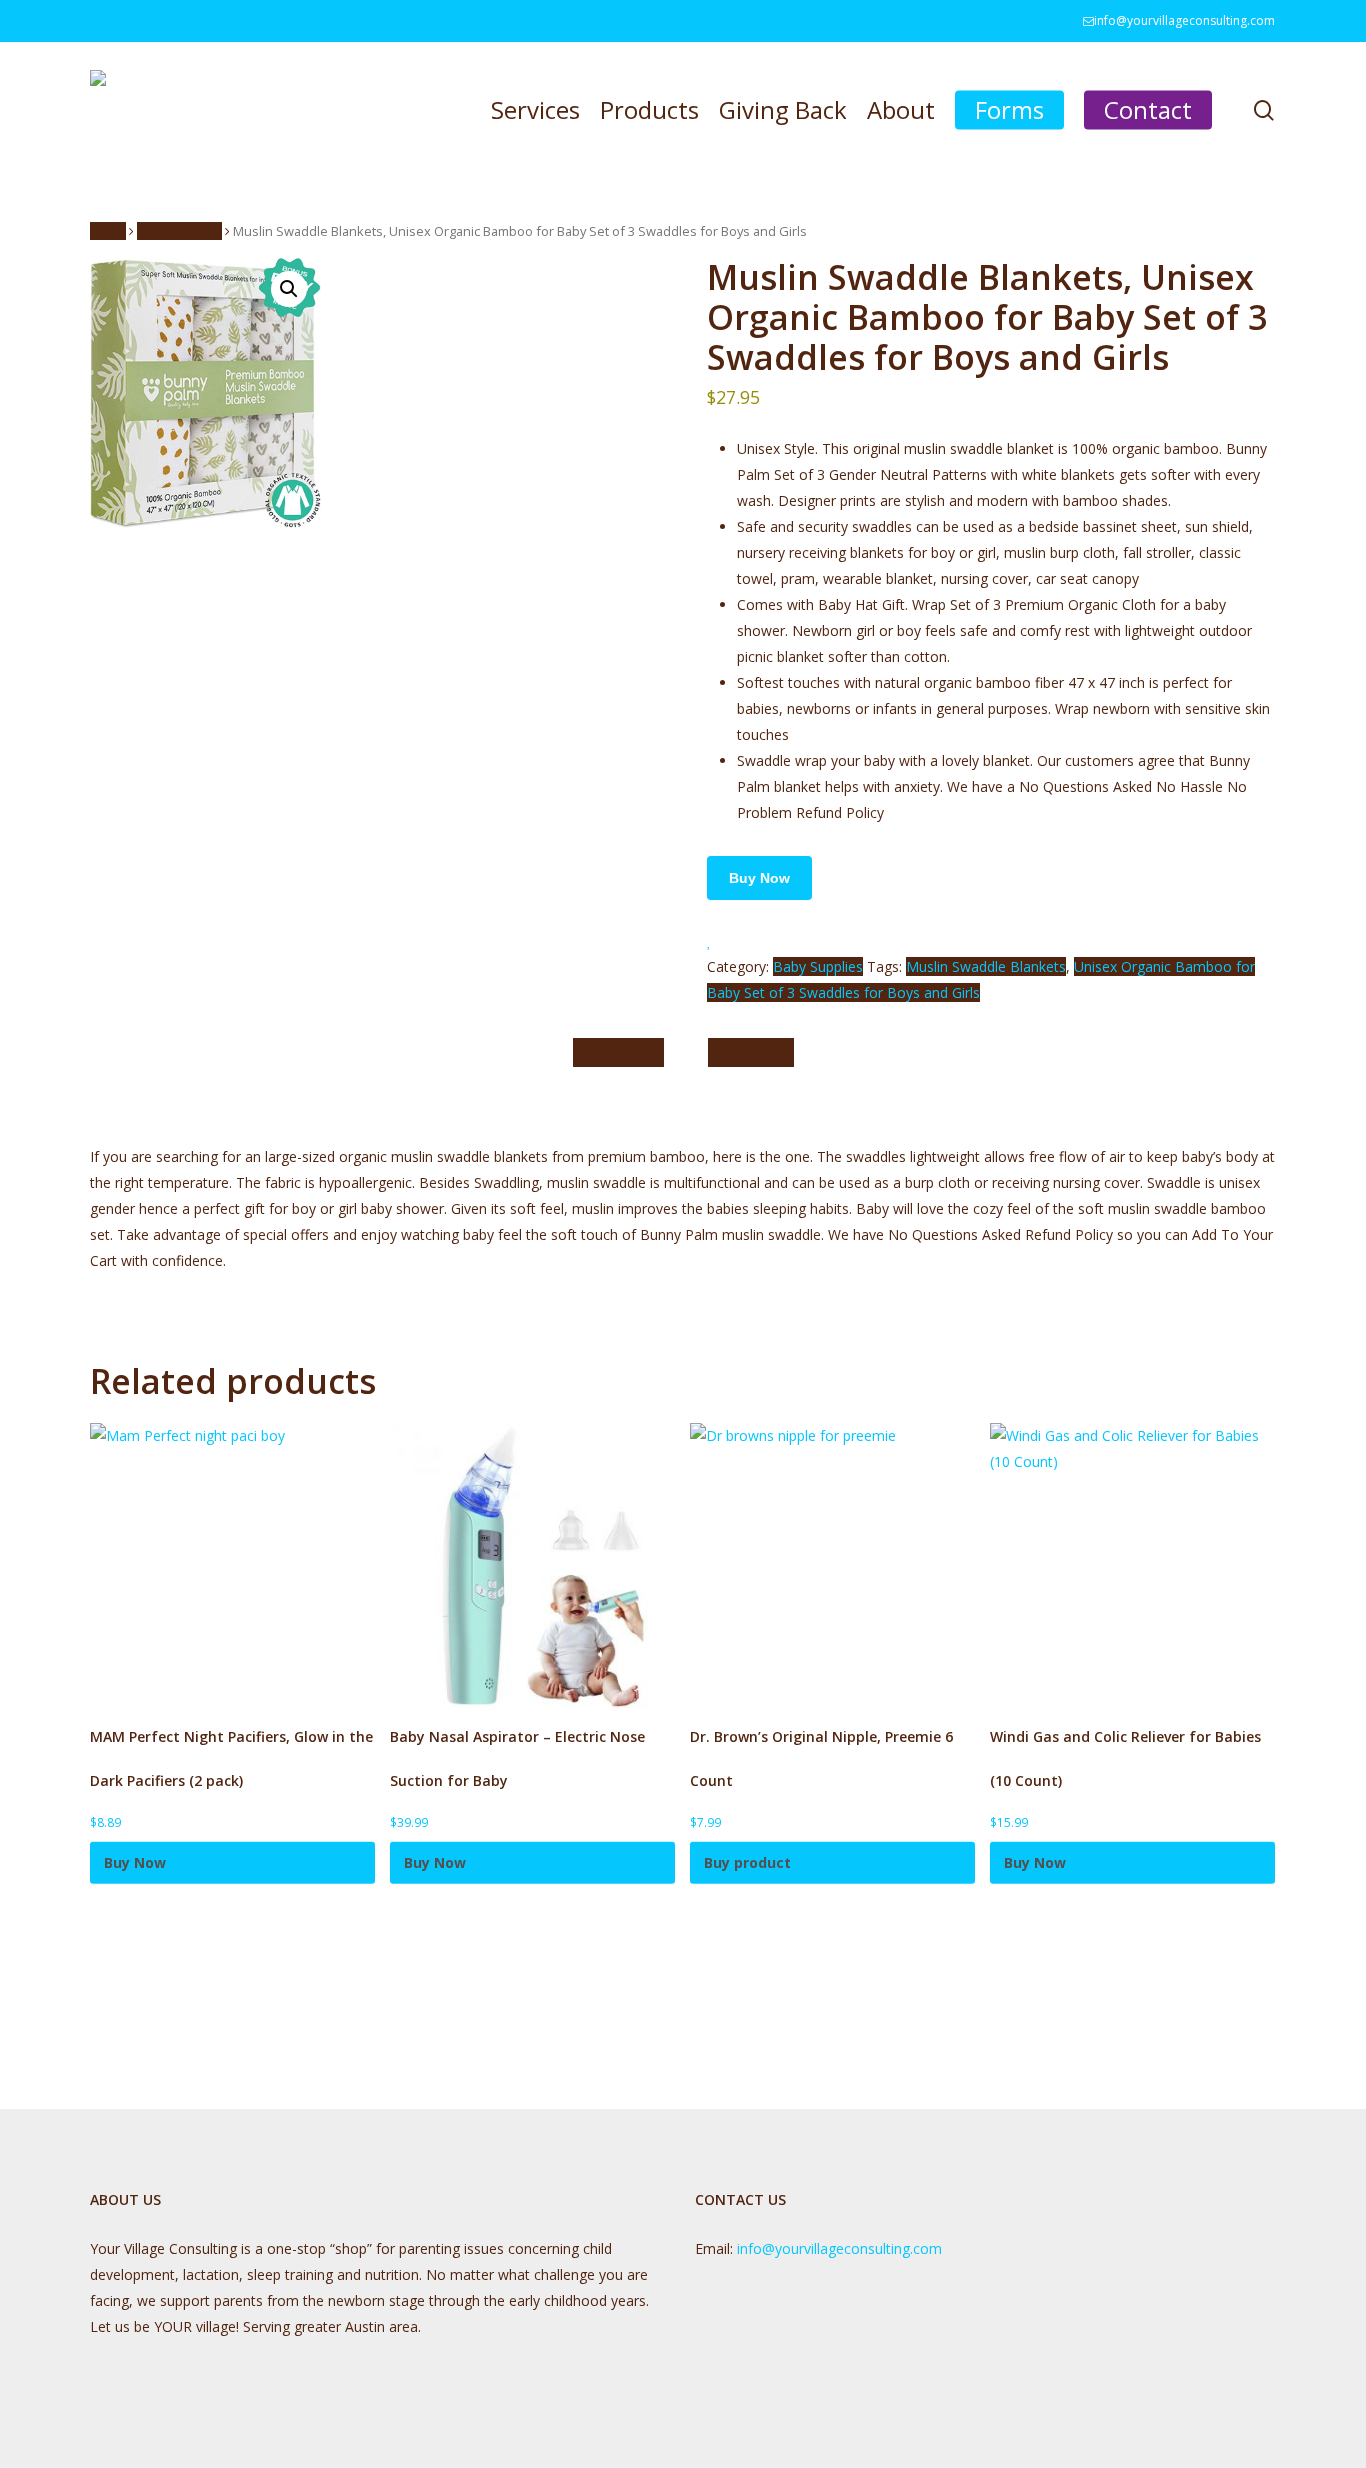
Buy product (747, 1862)
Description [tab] (618, 1051)
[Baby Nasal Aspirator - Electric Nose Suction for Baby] (532, 1565)
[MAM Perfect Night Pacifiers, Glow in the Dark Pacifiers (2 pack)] (232, 1565)
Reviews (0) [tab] (751, 1051)
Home (108, 231)
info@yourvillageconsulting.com (839, 2248)
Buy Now (759, 878)
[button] (289, 289)
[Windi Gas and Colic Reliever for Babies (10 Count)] (1132, 1565)
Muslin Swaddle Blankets (986, 966)
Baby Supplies (179, 231)
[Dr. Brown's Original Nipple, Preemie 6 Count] (832, 1565)
